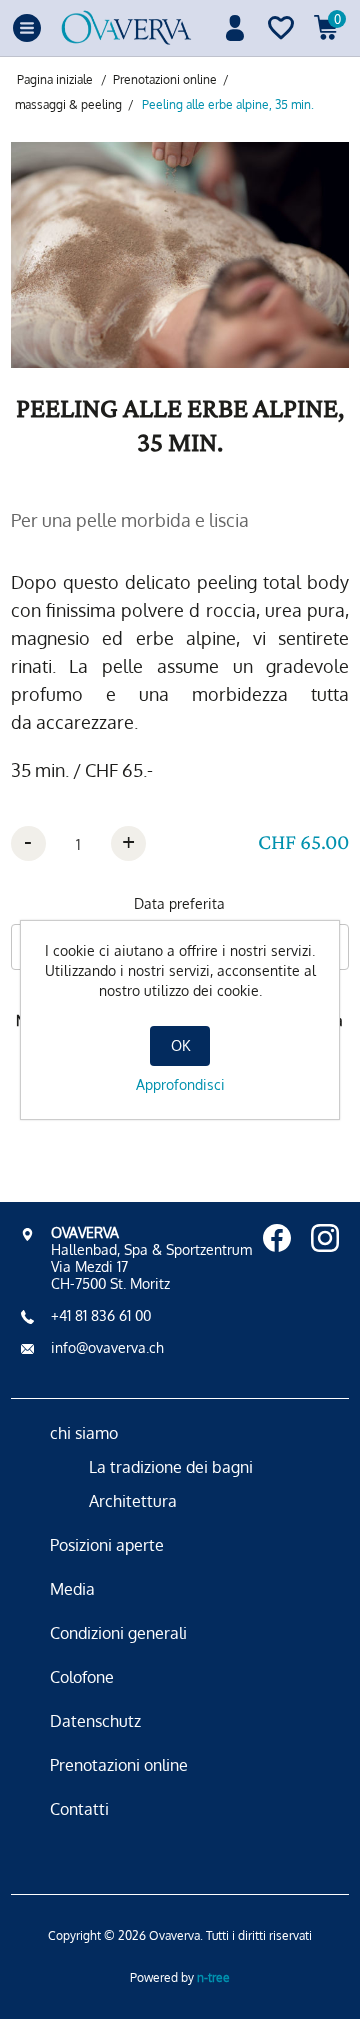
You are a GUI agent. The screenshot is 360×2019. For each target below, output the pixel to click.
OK (180, 1045)
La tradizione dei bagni (171, 1467)
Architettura (133, 1501)
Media (72, 1589)
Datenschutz (95, 1721)
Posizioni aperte (107, 1545)
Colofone (82, 1677)
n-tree (213, 1977)
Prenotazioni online (119, 1765)
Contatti (79, 1809)
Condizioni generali (118, 1633)
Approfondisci (180, 1084)
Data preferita (179, 903)
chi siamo (84, 1433)
